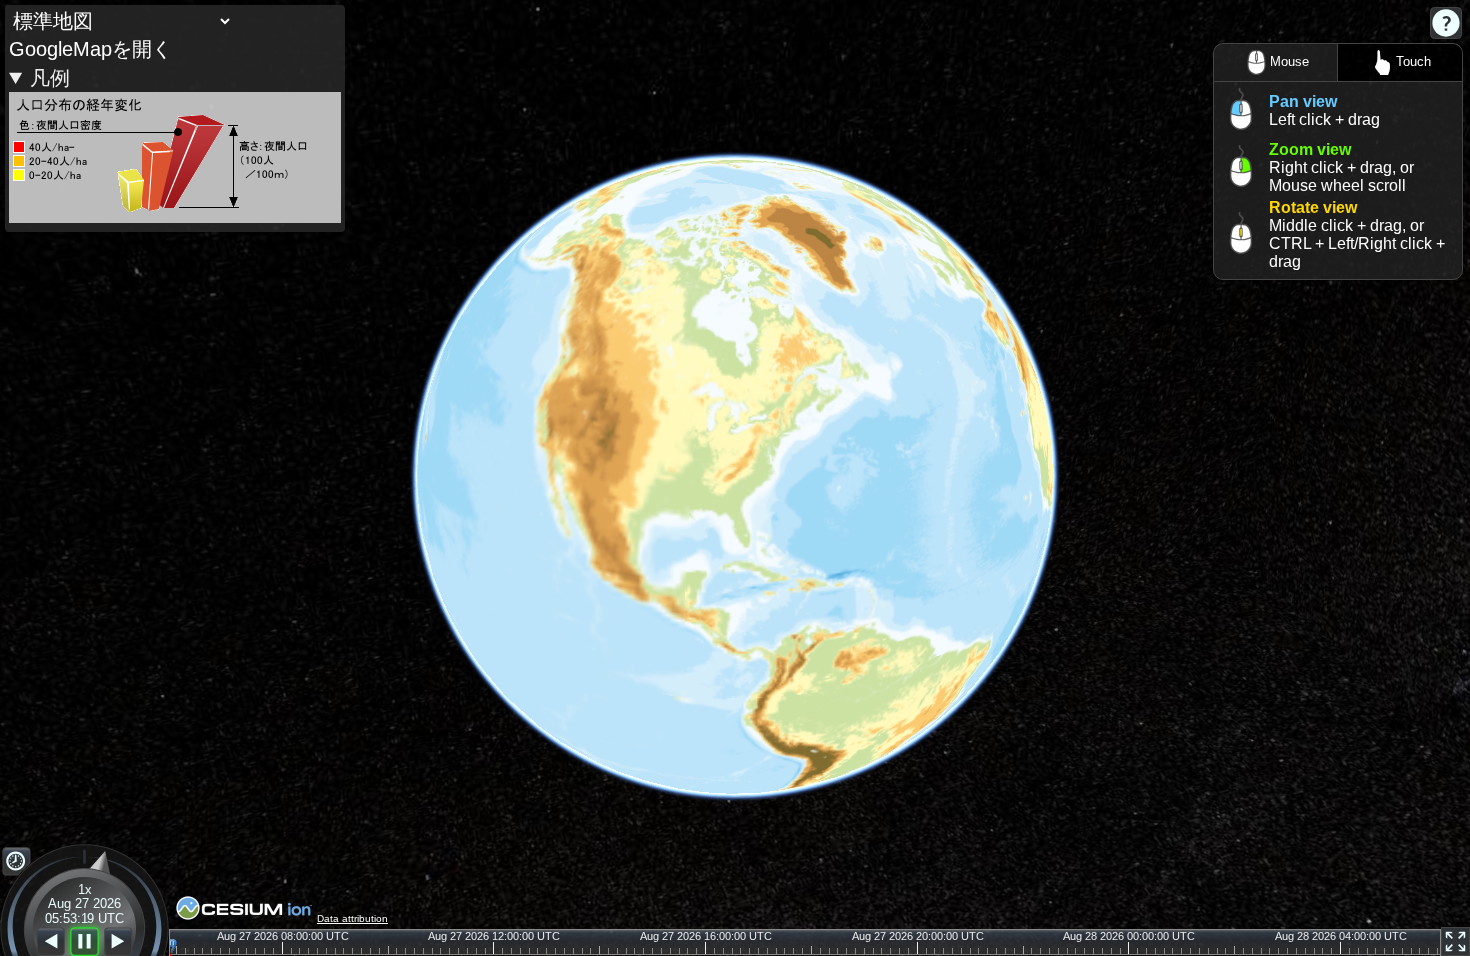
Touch (1413, 61)
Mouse (1289, 61)
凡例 (50, 78)
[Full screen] (1455, 941)
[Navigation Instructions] (1446, 23)
